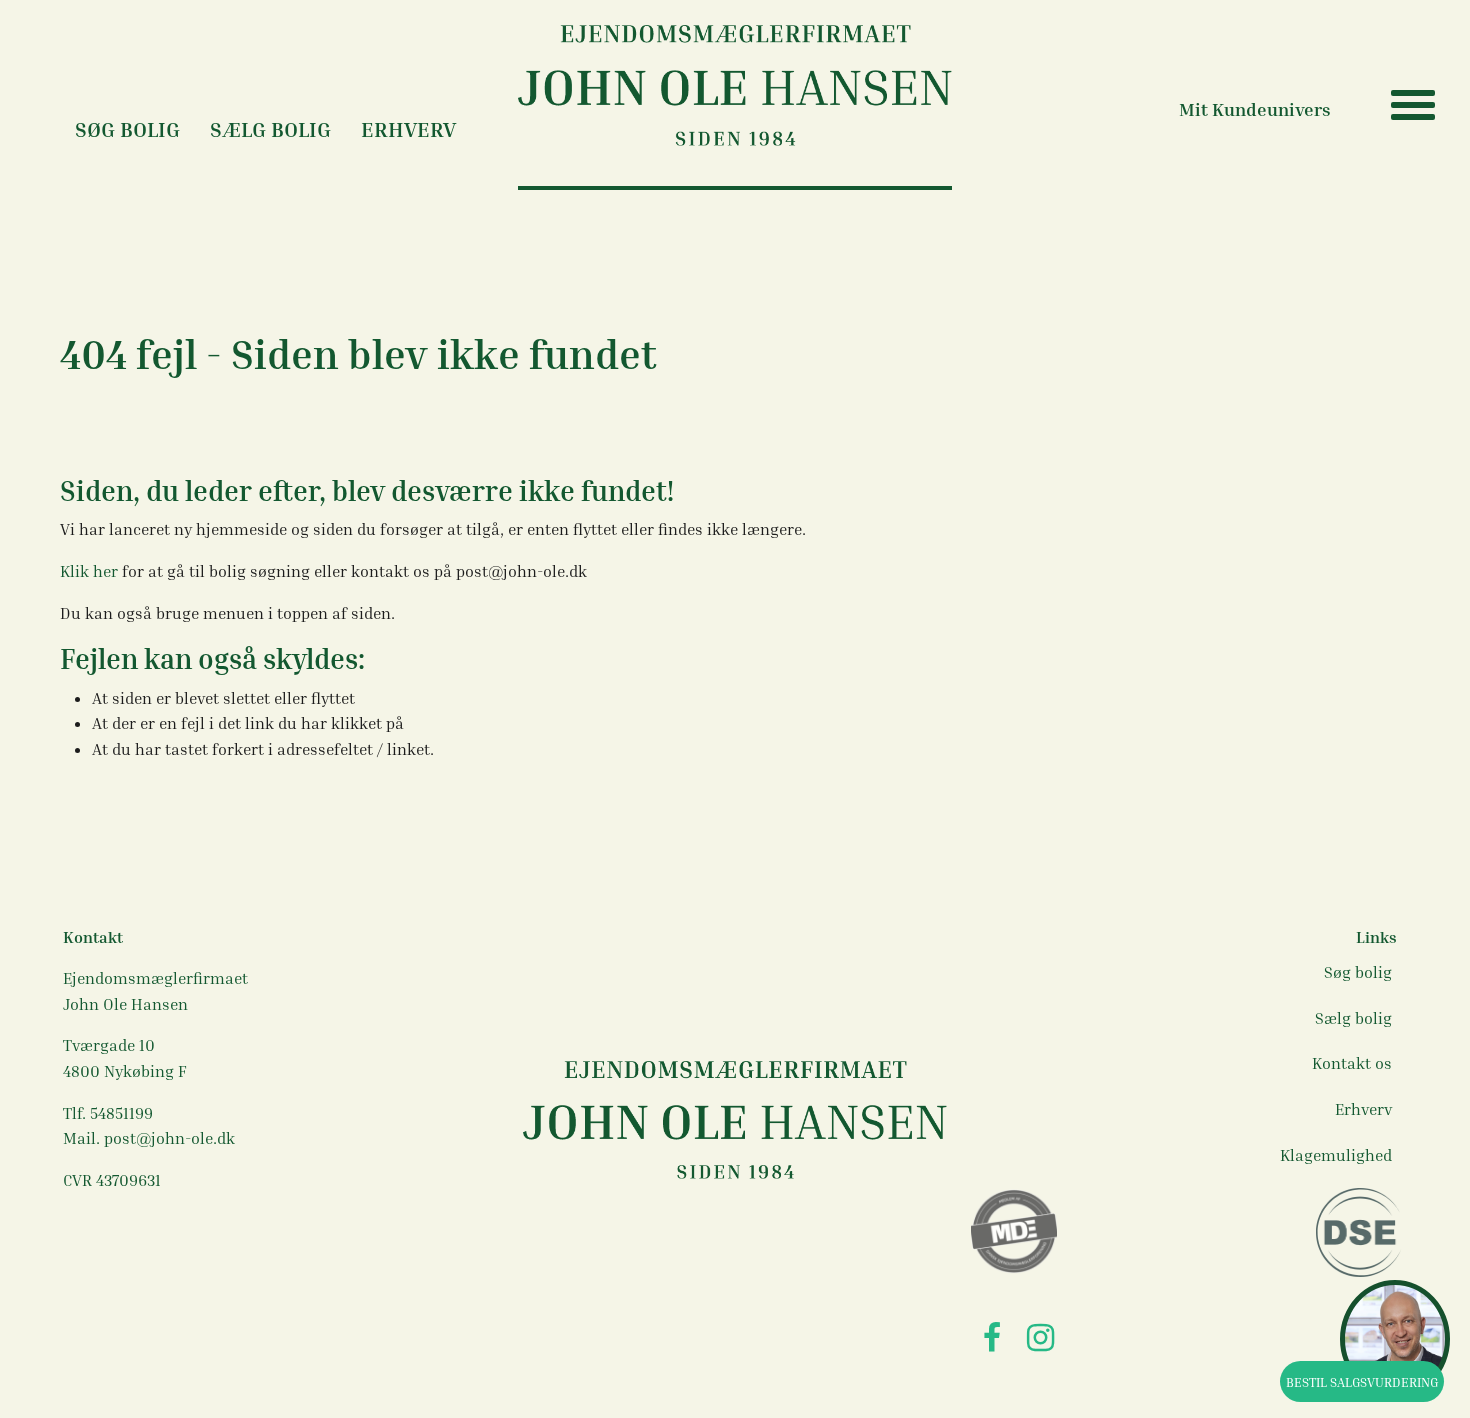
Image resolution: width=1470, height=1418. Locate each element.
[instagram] (1040, 1339)
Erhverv (408, 129)
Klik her (91, 571)
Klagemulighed (1336, 1155)
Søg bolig (1358, 972)
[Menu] (1388, 105)
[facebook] (991, 1339)
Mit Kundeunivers (1255, 109)
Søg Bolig (127, 129)
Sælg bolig (270, 129)
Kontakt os (1352, 1063)
